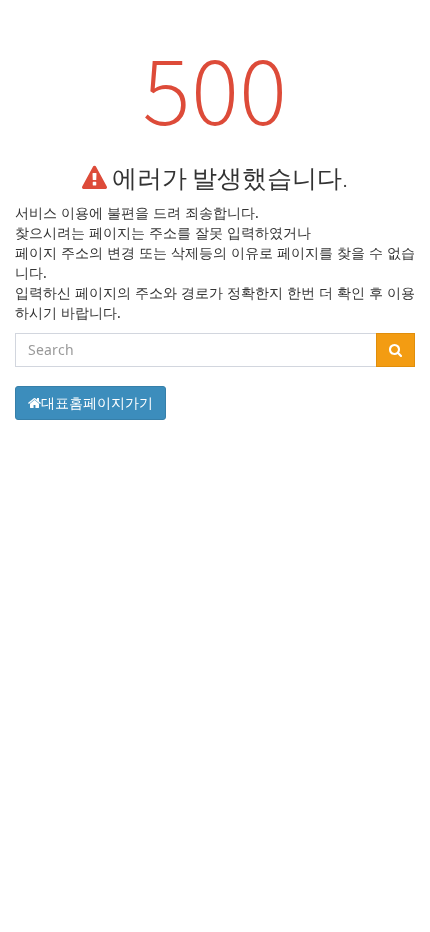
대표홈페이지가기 (97, 402)
